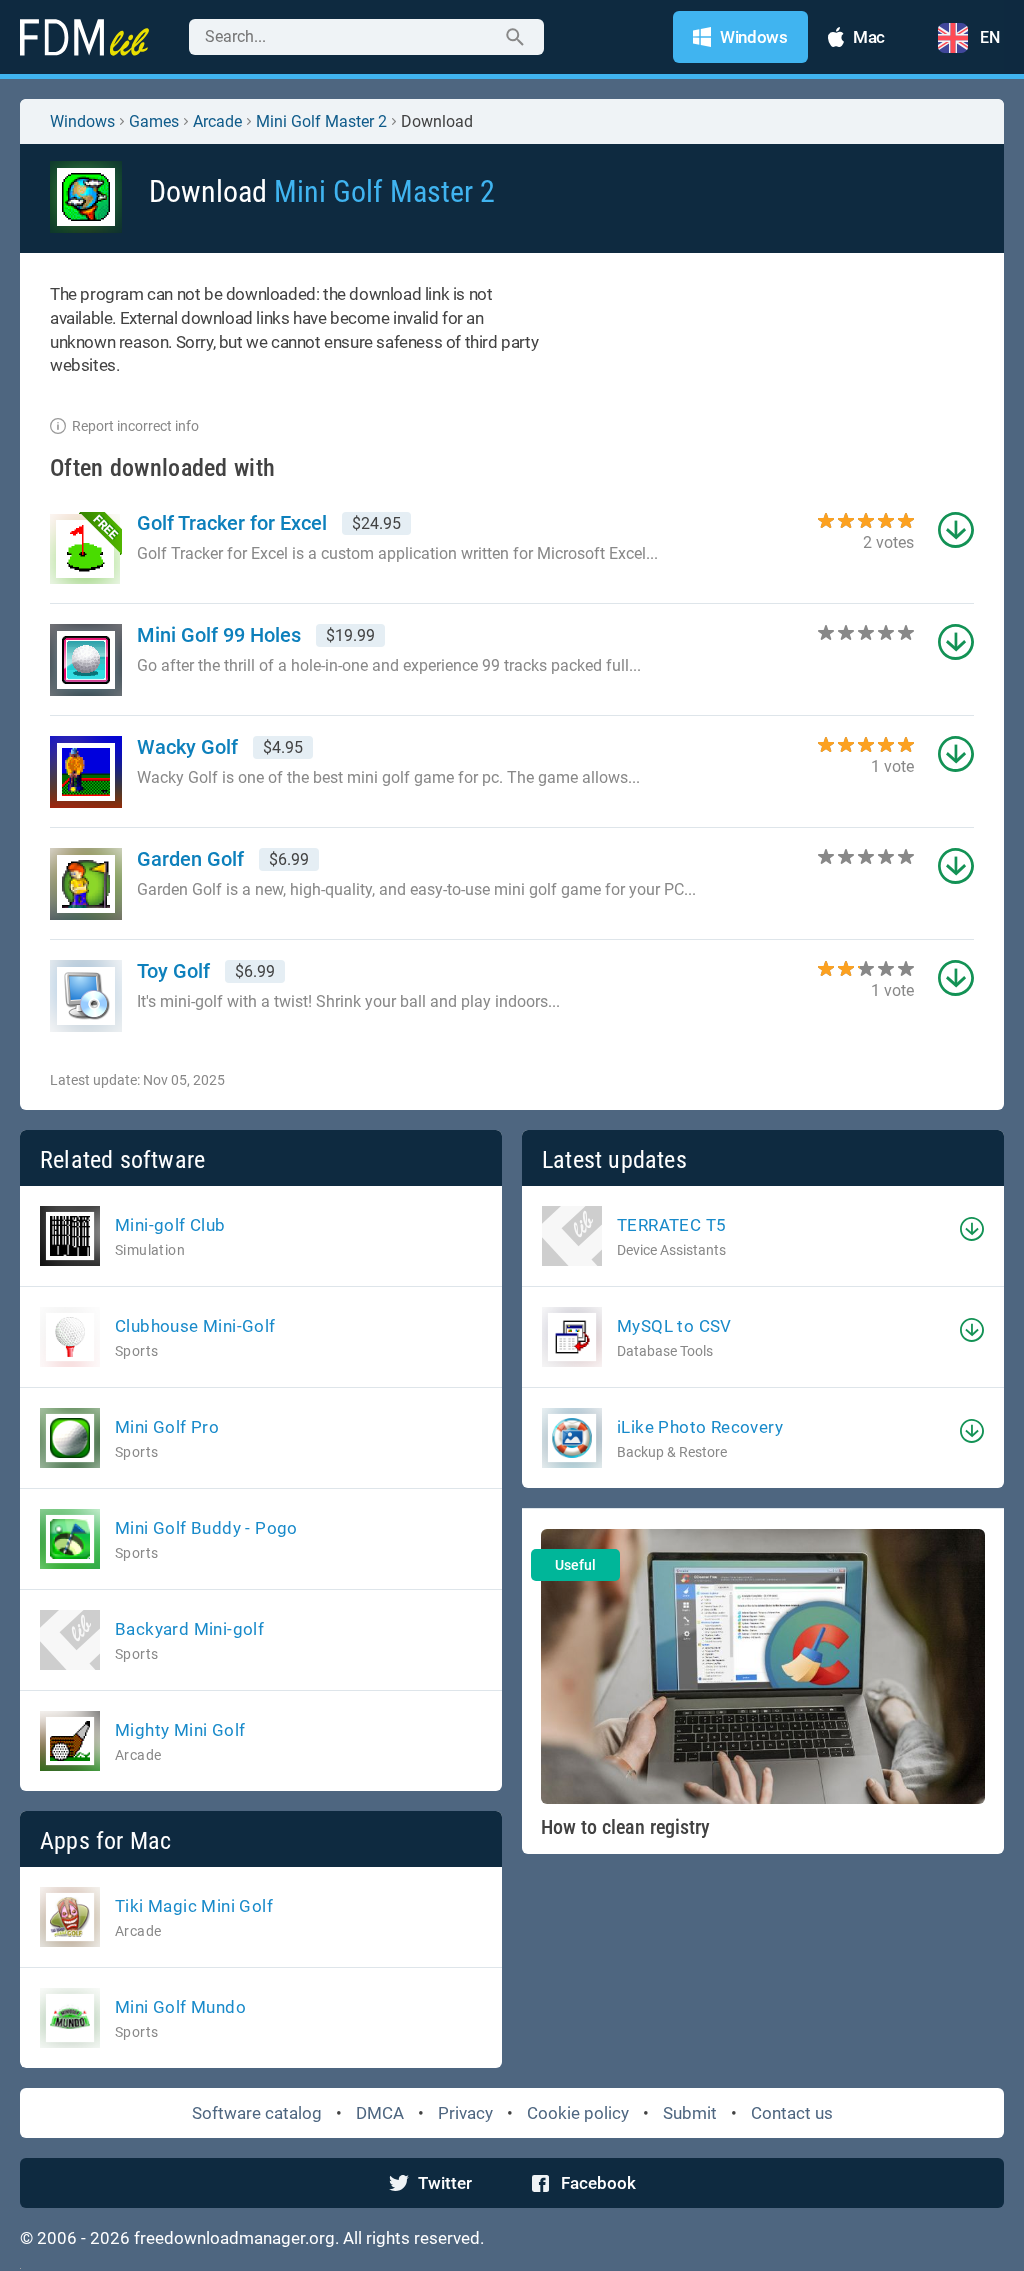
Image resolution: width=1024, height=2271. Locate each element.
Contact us (792, 2113)
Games (154, 121)
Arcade (217, 121)
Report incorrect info (135, 426)
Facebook (598, 2183)
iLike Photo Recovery (700, 1427)
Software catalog (257, 2113)
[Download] (972, 1229)
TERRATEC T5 (671, 1225)
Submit (690, 2113)
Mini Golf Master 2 (321, 121)
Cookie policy (578, 2113)
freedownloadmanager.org (234, 2238)
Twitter (445, 2183)
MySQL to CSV (674, 1326)
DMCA (380, 2113)
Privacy (465, 2113)
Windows (82, 121)
